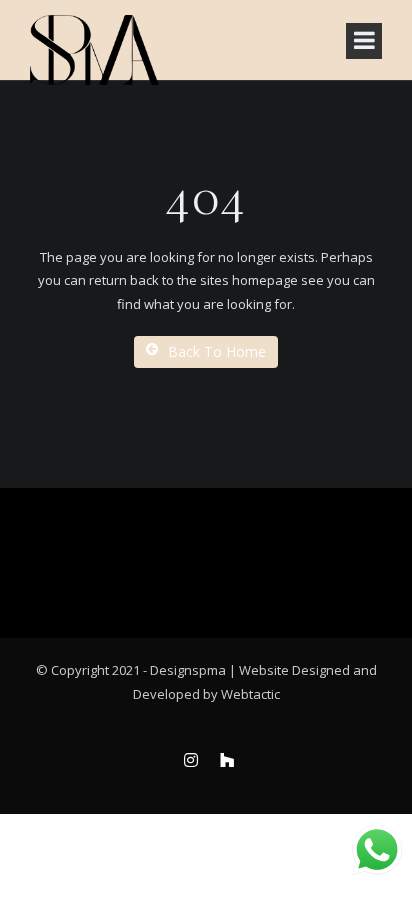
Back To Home (217, 351)
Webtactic (250, 694)
